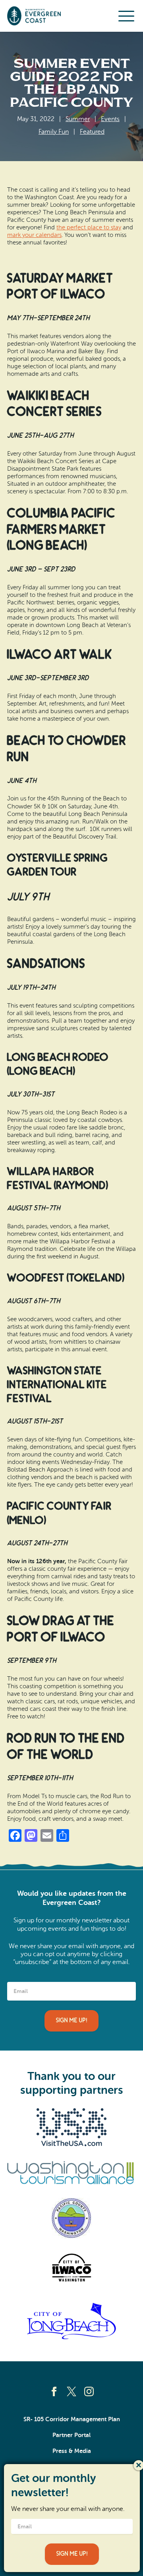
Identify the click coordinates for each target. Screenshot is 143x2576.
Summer (78, 119)
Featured (92, 132)
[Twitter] (71, 2391)
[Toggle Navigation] (126, 16)
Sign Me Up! (71, 2021)
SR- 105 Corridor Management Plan (72, 2419)
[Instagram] (89, 2391)
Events (110, 119)
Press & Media (72, 2451)
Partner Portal (71, 2435)
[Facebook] (54, 2391)
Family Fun (54, 132)
